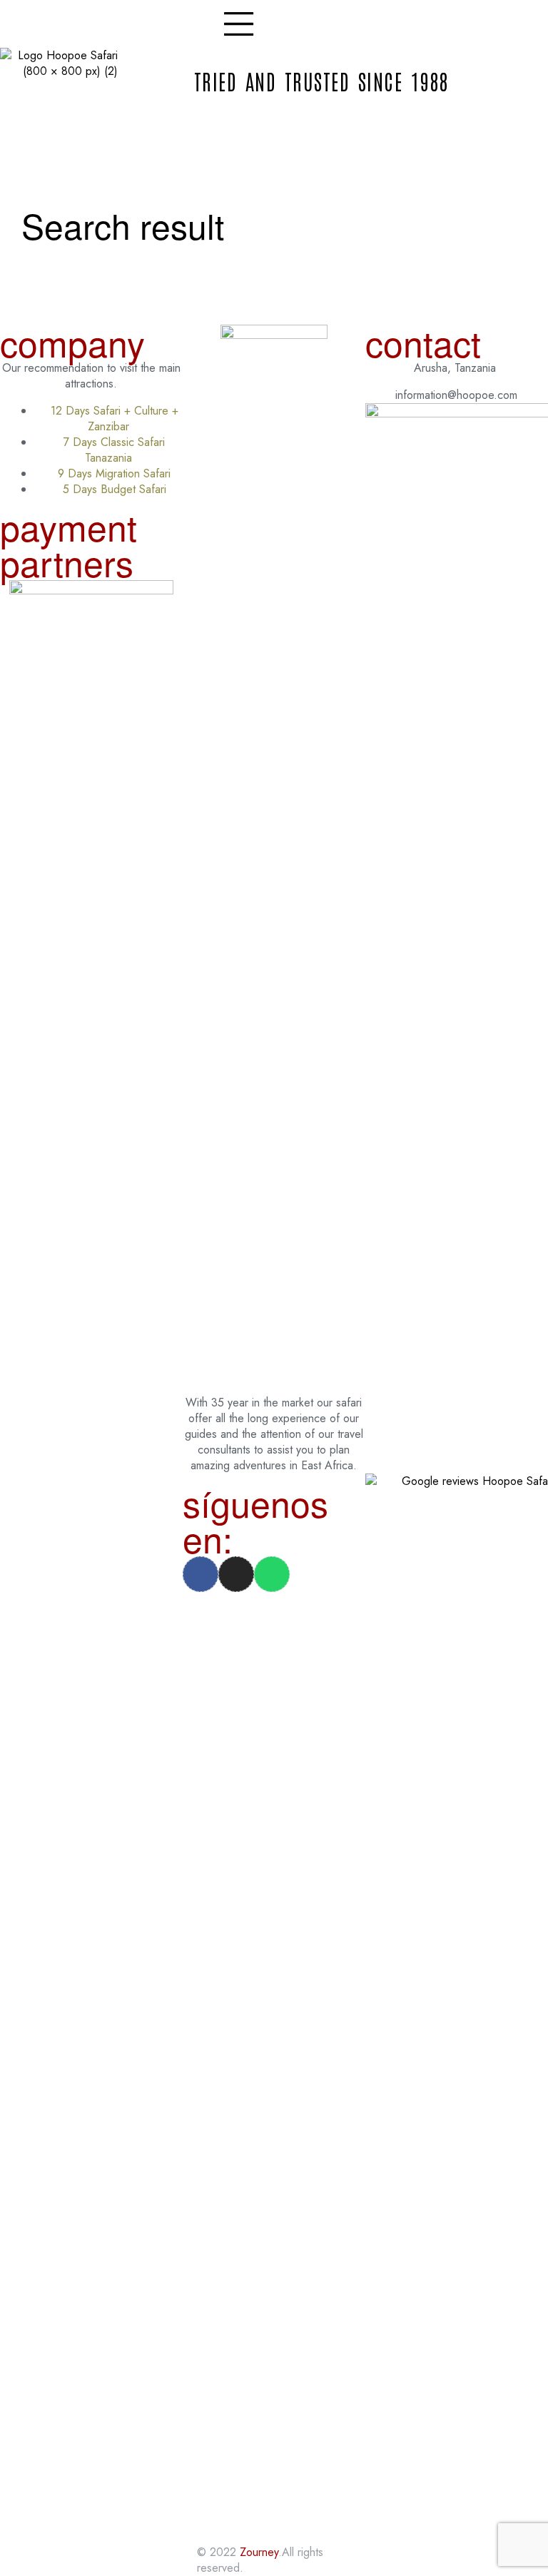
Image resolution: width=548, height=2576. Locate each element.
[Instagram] (236, 1574)
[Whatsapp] (272, 1574)
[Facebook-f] (201, 1574)
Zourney (259, 2552)
